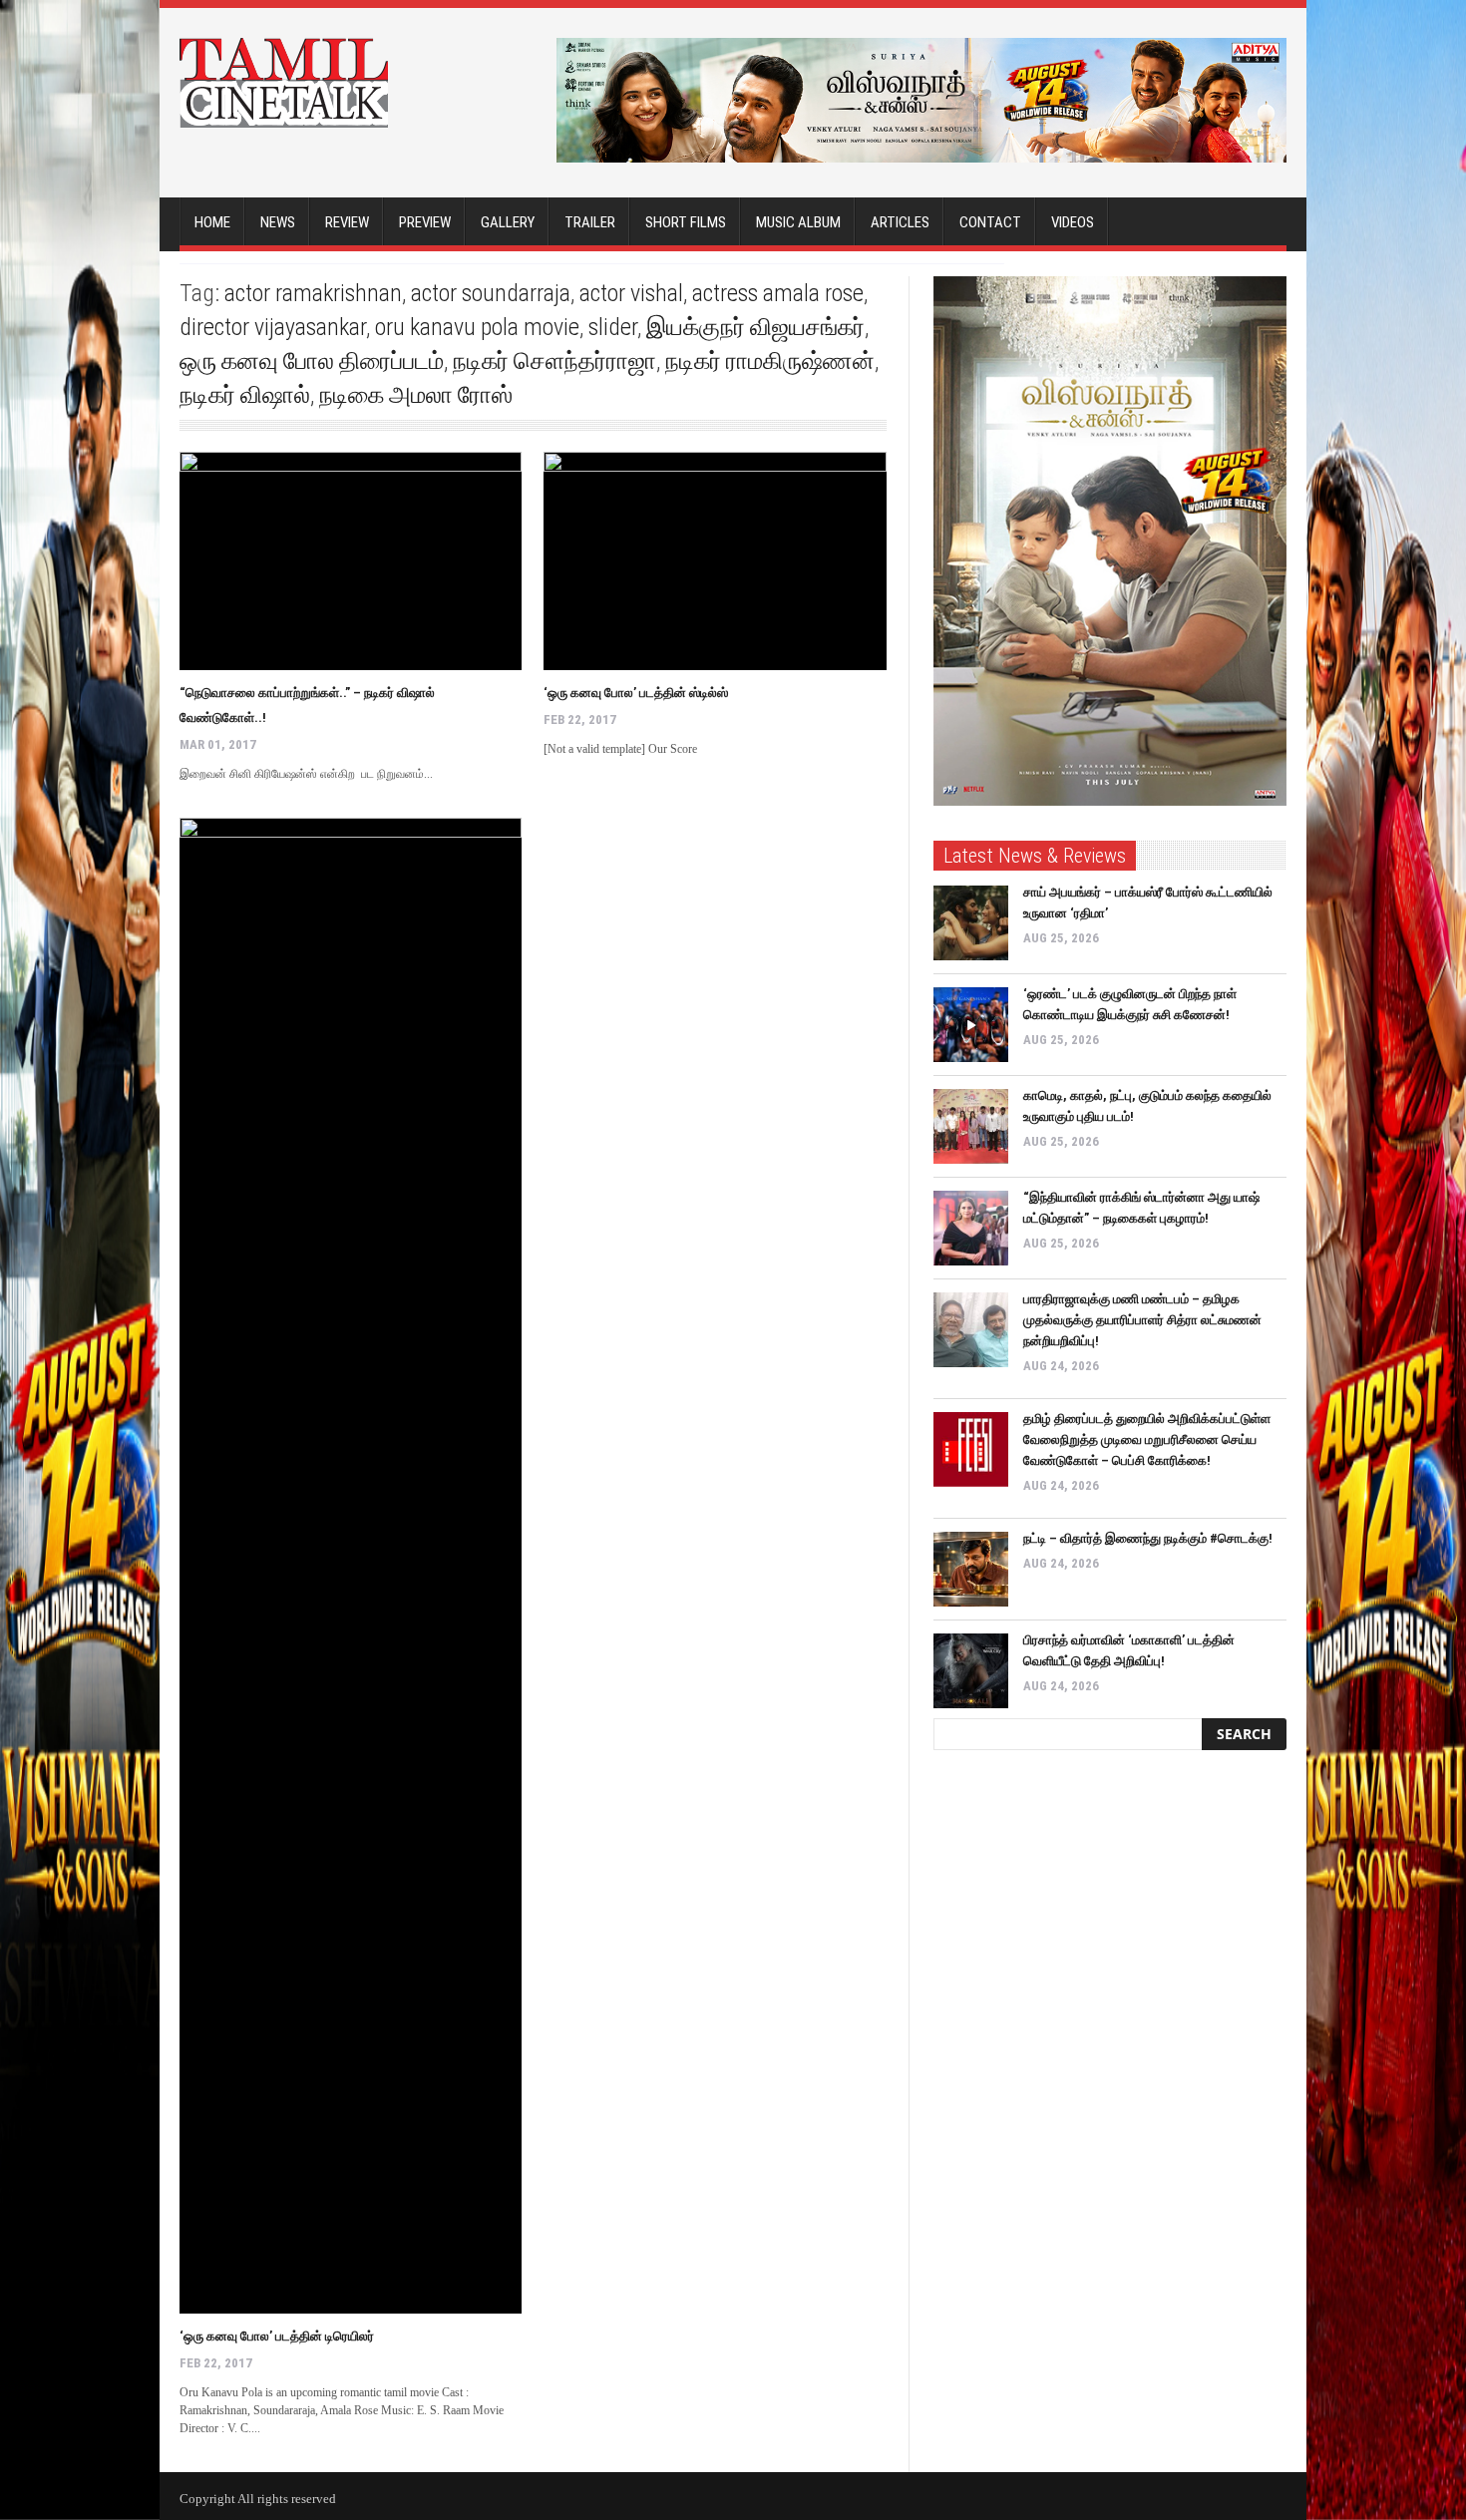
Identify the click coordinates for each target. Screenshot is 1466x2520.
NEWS (278, 222)
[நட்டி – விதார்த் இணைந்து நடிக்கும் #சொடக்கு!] (971, 1569)
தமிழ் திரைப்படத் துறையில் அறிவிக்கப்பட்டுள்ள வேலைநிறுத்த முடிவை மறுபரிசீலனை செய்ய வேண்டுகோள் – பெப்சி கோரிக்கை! (1147, 1440)
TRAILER (590, 222)
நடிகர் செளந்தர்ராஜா (554, 361)
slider (613, 327)
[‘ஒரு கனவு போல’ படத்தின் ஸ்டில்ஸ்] (715, 561)
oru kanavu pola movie (477, 327)
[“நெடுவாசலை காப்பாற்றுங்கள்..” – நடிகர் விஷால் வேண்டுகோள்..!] (351, 561)
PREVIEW (425, 222)
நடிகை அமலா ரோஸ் (416, 395)
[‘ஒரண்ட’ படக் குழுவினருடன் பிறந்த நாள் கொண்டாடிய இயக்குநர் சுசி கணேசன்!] (971, 1025)
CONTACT (990, 222)
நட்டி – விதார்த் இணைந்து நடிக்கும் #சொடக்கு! (1148, 1538)
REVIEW (347, 222)
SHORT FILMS (686, 222)
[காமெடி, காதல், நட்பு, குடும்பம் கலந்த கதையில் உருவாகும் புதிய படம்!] (971, 1126)
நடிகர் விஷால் (245, 395)
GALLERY (508, 222)
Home (212, 222)
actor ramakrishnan (313, 293)
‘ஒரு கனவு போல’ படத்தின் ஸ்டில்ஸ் (636, 693)
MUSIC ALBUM (798, 222)
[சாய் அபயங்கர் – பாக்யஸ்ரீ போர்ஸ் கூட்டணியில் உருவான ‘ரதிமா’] (971, 923)
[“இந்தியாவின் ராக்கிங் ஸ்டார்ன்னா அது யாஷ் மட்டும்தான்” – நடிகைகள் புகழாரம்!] (971, 1228)
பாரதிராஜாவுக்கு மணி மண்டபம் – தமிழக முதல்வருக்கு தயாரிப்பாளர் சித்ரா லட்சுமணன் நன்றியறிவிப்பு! (1142, 1320)
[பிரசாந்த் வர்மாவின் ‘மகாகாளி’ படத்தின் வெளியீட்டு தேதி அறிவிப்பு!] (971, 1671)
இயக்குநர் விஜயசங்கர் (755, 327)
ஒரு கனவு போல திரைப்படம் (312, 361)
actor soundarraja (491, 293)
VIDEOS (1073, 222)
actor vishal (631, 293)
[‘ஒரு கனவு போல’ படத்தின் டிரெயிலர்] (351, 1566)
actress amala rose (778, 293)
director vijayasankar (273, 327)
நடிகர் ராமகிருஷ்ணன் (770, 361)
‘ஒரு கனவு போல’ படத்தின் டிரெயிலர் (277, 2336)
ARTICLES (900, 222)
